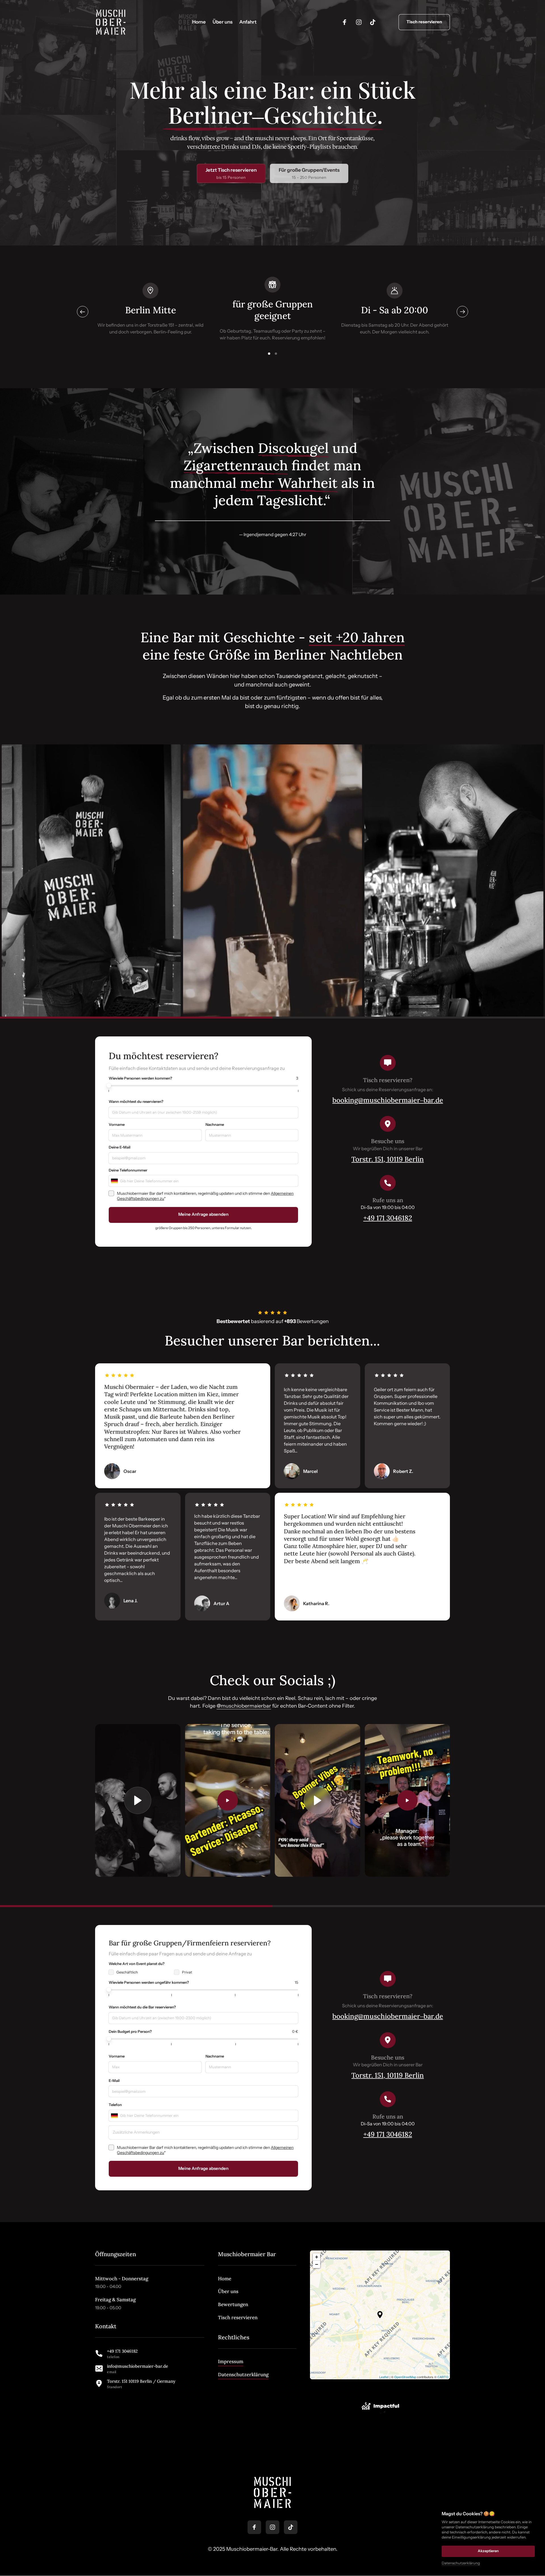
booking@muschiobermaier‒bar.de (388, 1100)
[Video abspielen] (138, 1800)
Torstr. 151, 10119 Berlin (388, 1159)
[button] (462, 312)
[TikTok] (375, 22)
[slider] (109, 1086)
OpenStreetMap (405, 2377)
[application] (380, 2315)
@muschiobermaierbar (244, 1706)
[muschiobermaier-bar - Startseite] (111, 22)
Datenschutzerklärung (461, 2563)
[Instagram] (361, 22)
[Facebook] (347, 22)
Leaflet (384, 2377)
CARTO (443, 2377)
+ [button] (317, 2257)
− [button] (317, 2264)
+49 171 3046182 (388, 1218)
